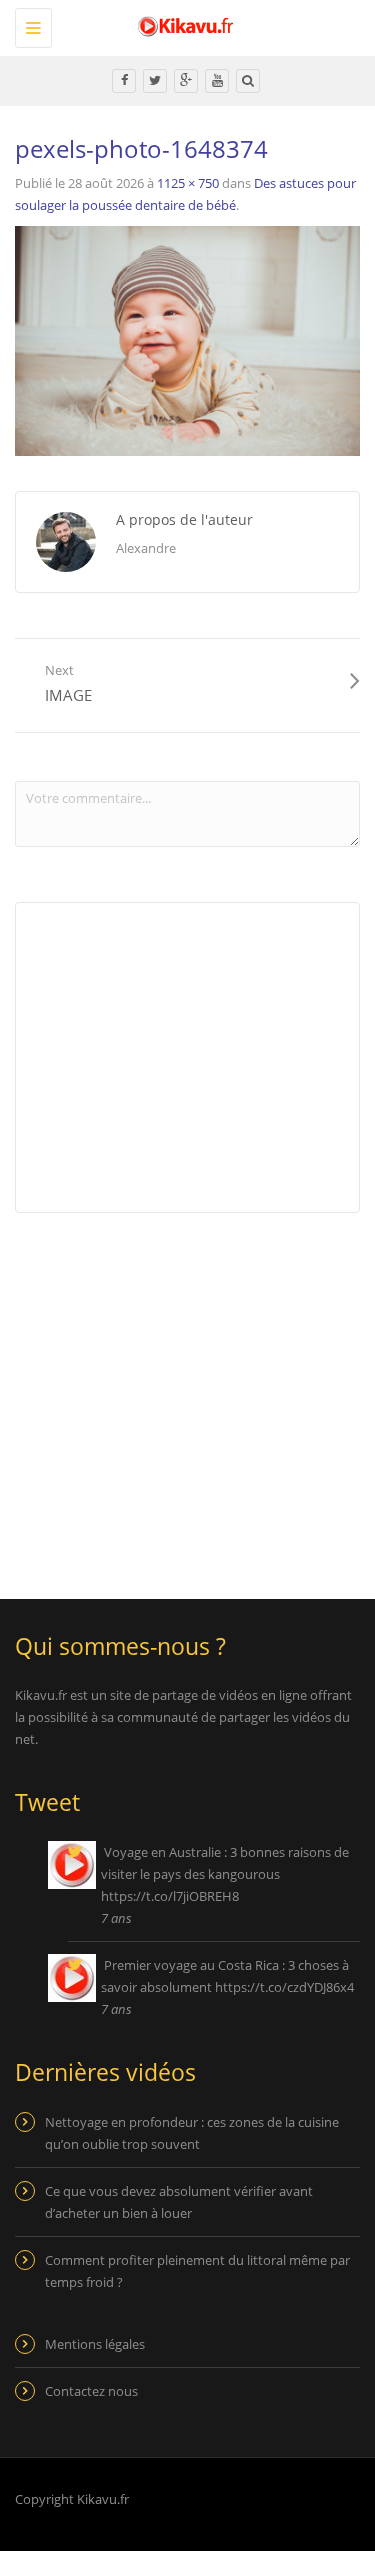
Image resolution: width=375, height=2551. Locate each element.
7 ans (116, 1918)
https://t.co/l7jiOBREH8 (170, 1896)
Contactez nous (91, 2391)
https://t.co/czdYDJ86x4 (284, 1987)
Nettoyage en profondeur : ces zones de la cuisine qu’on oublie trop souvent (192, 2133)
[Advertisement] (183, 1393)
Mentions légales (95, 2344)
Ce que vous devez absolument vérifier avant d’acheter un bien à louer (179, 2202)
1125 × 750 (188, 183)
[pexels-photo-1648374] (187, 340)
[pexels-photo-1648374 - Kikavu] (182, 25)
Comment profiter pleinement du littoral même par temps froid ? (197, 2271)
